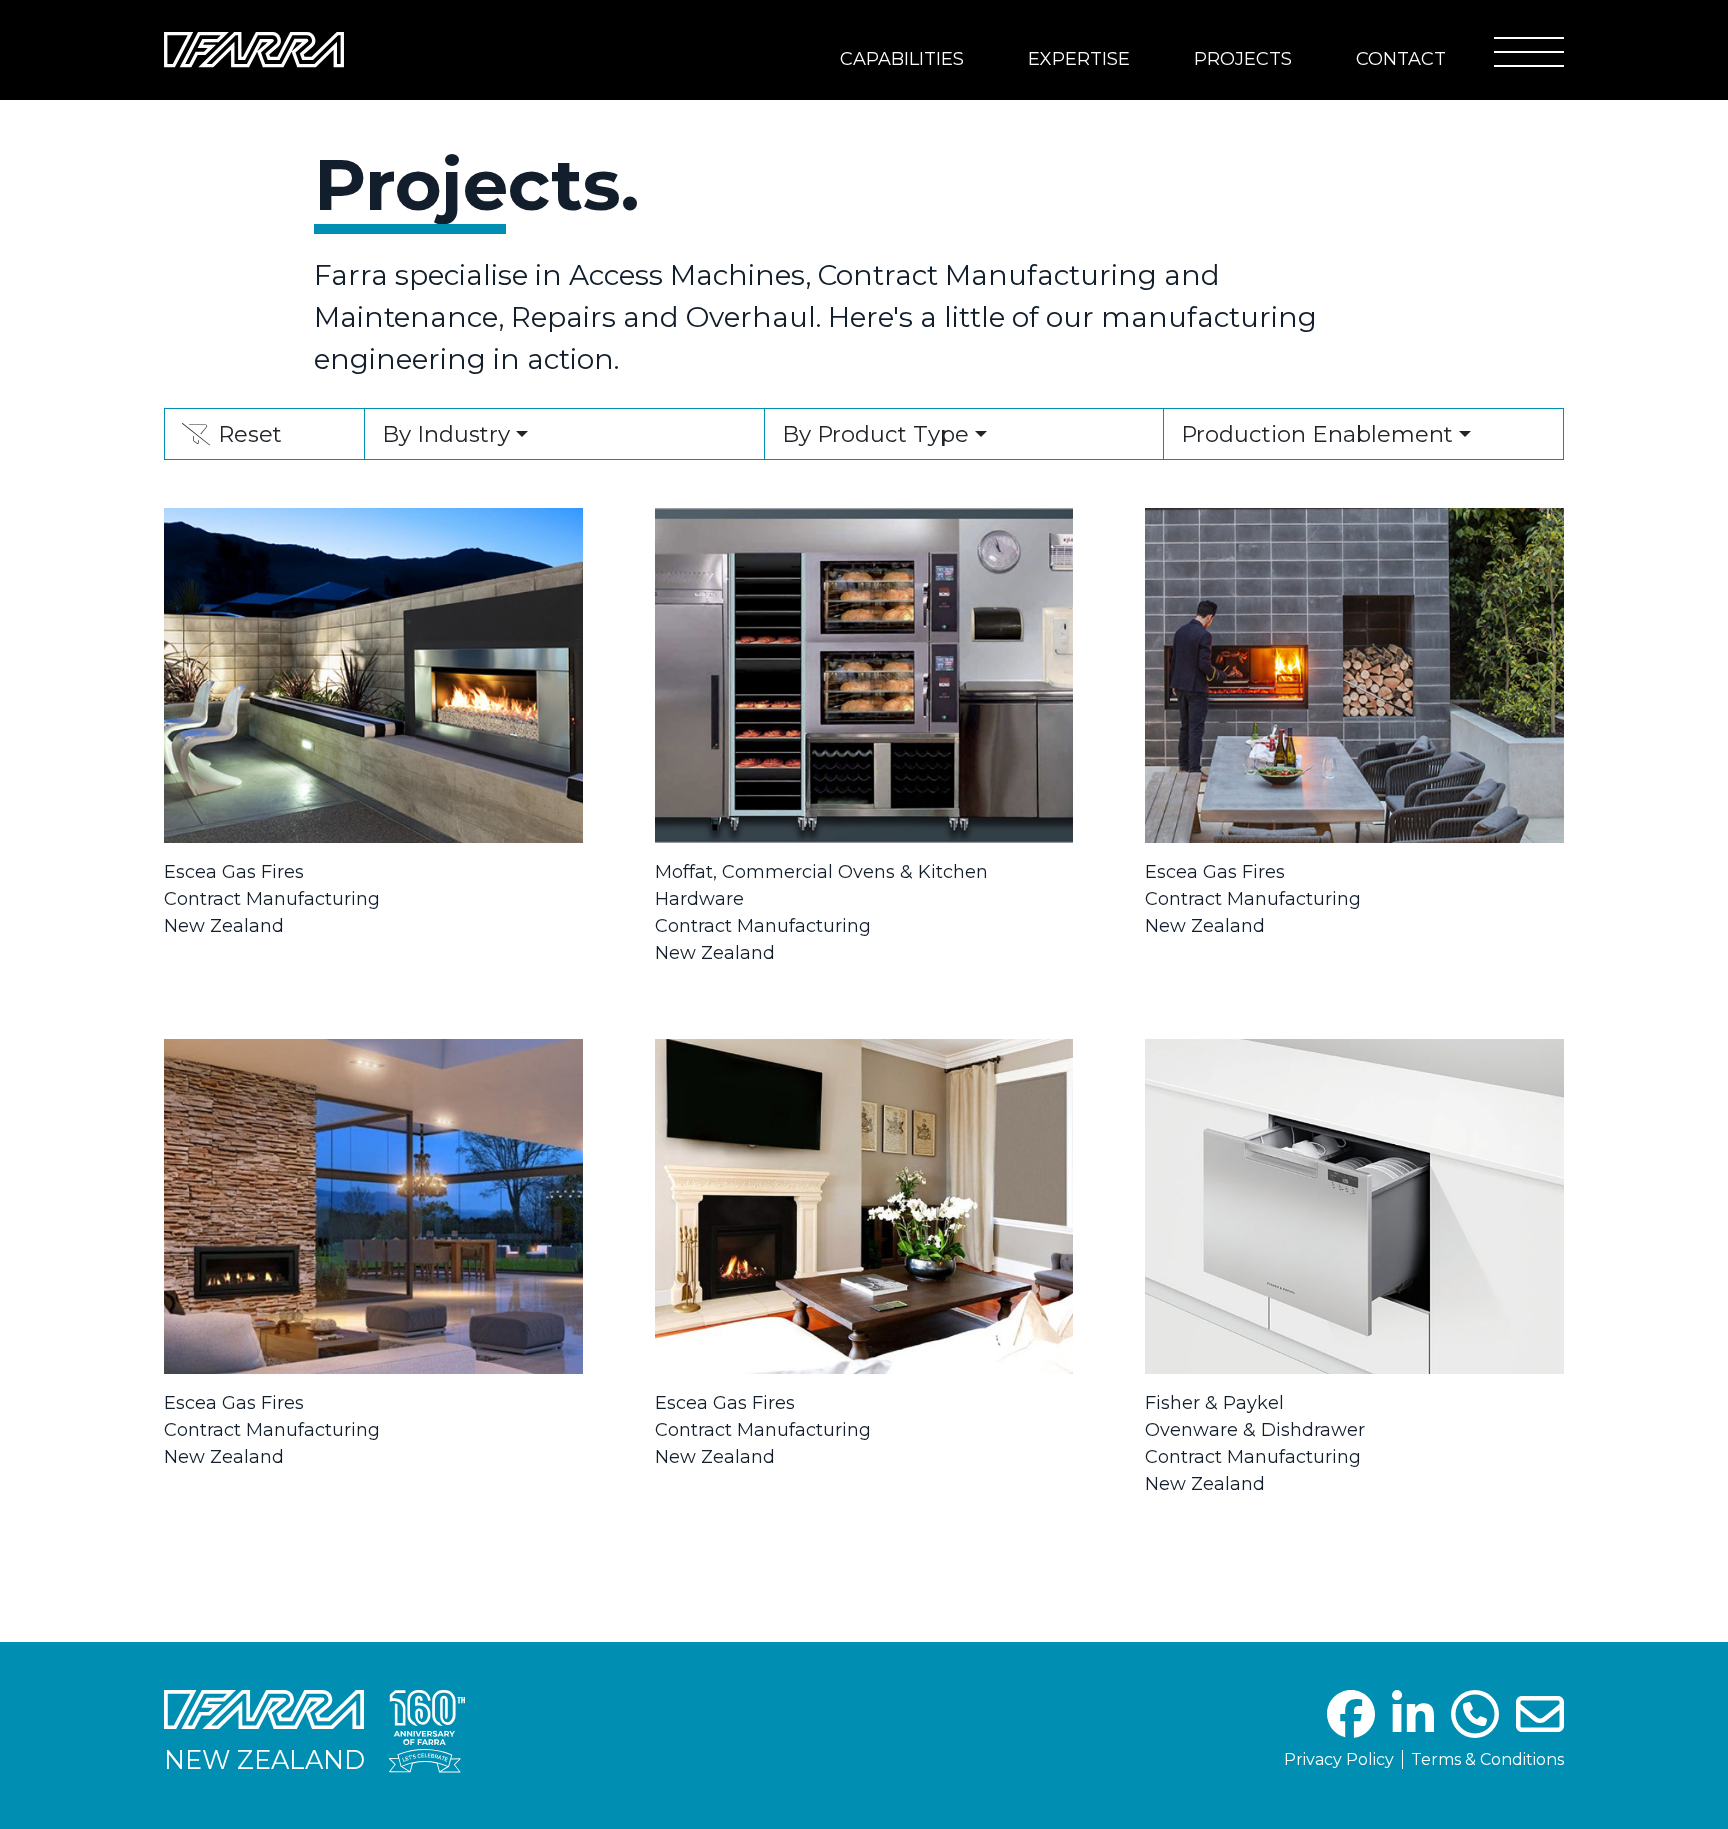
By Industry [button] (446, 434)
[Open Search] (1459, 50)
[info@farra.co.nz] (1540, 1726)
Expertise (1079, 59)
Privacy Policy (1339, 1759)
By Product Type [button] (875, 434)
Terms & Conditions (1487, 1759)
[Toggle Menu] (1529, 52)
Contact (1401, 59)
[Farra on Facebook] (1351, 1726)
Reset (231, 439)
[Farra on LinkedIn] (1413, 1726)
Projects (1243, 59)
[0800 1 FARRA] (1475, 1726)
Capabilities (902, 59)
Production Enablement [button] (1317, 434)
